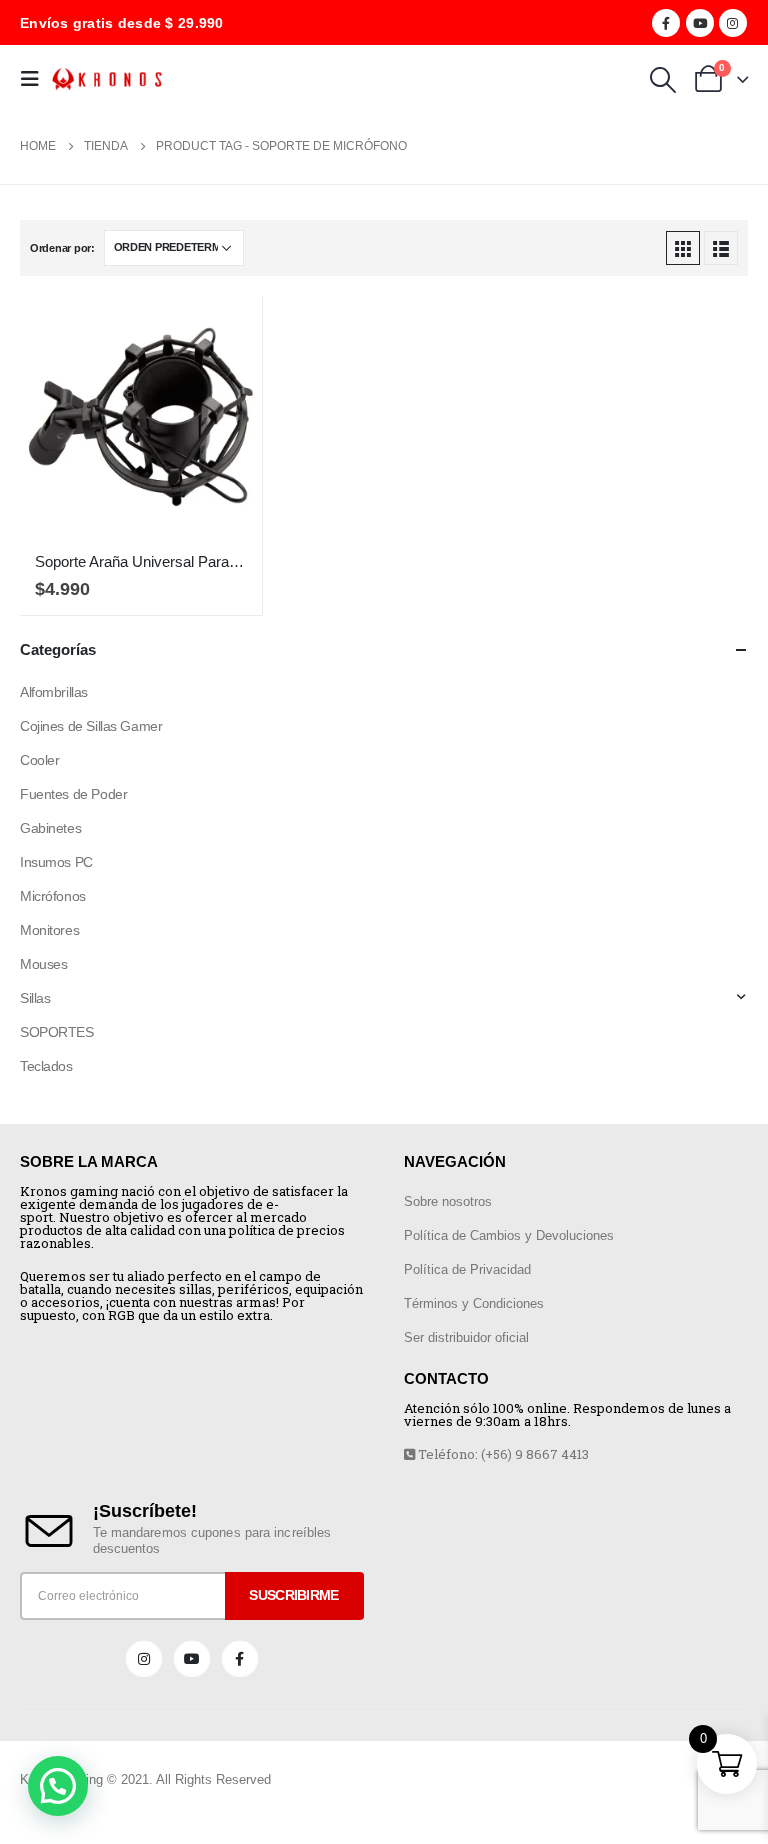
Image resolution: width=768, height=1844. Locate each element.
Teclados (46, 1066)
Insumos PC (56, 862)
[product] (141, 417)
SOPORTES (57, 1032)
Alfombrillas (54, 692)
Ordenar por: (62, 248)
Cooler (39, 760)
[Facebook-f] (240, 1659)
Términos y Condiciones (474, 1303)
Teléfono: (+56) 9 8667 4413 (502, 1454)
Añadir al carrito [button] (229, 329)
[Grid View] (683, 248)
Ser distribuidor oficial (466, 1337)
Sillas (35, 998)
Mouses (43, 964)
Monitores (49, 930)
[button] (58, 1786)
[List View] (721, 248)
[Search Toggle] (662, 80)
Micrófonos (53, 896)
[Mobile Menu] (36, 79)
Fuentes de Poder (73, 794)
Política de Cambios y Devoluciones (509, 1235)
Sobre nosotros (448, 1201)
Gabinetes (50, 828)
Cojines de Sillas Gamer (91, 726)
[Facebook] (666, 23)
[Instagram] (733, 23)
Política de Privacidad (467, 1269)
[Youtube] (700, 23)
